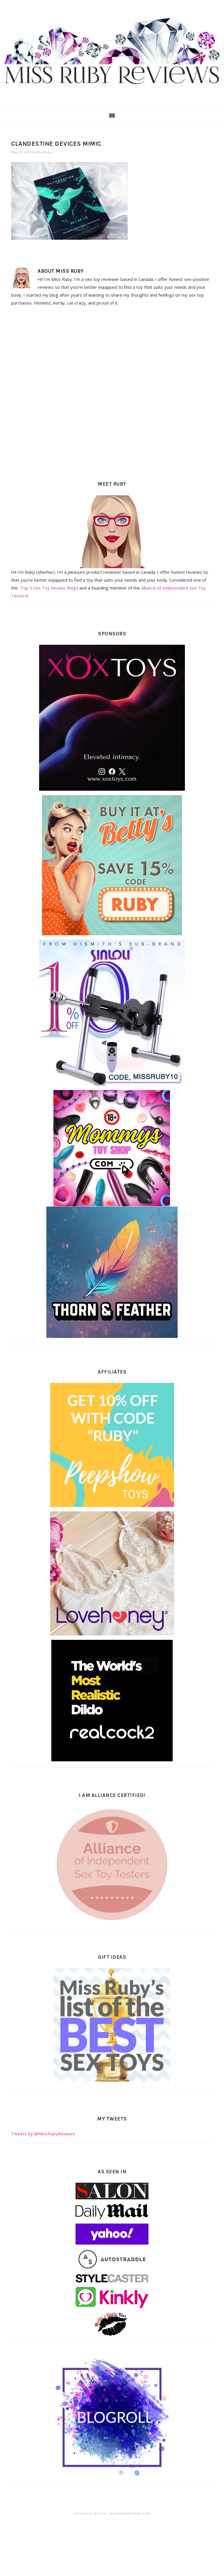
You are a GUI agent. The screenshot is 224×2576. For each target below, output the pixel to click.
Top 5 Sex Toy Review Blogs (49, 588)
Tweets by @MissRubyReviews (43, 2134)
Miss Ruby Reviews (112, 52)
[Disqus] (112, 392)
